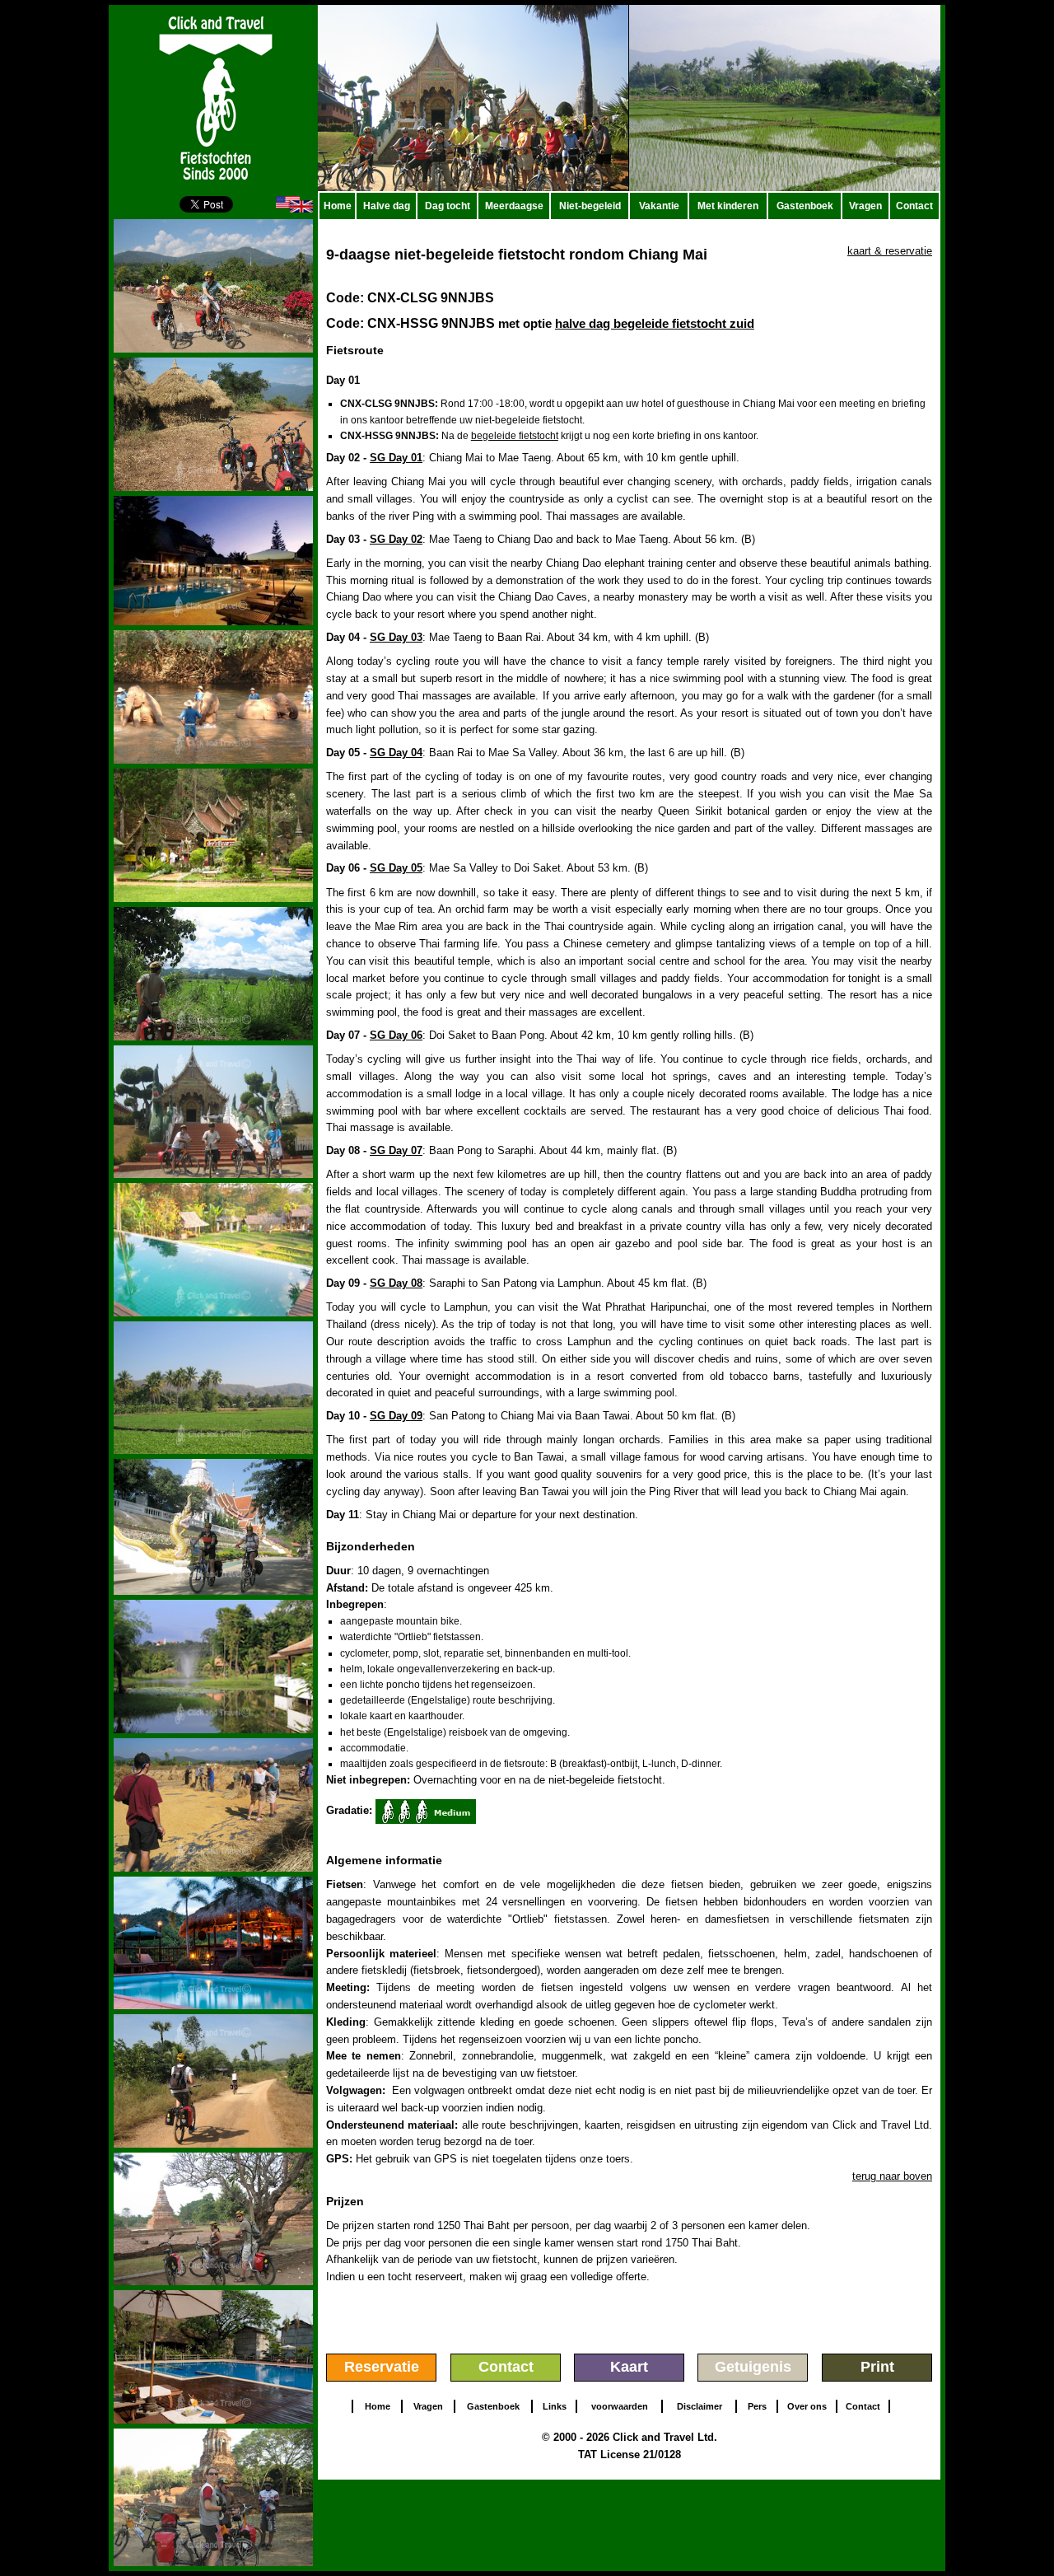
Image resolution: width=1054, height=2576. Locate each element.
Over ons (807, 2406)
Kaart (629, 2367)
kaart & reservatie (890, 251)
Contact (914, 206)
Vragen (865, 206)
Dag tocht (448, 206)
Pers (757, 2406)
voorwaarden (620, 2406)
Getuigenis (753, 2367)
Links (555, 2406)
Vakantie (659, 206)
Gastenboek (805, 206)
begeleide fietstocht (515, 436)
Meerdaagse (514, 206)
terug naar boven (892, 2176)
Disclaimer (700, 2406)
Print (877, 2367)
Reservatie (382, 2367)
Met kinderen (728, 206)
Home (338, 206)
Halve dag (387, 206)
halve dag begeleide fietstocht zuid (655, 323)
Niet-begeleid (590, 206)
